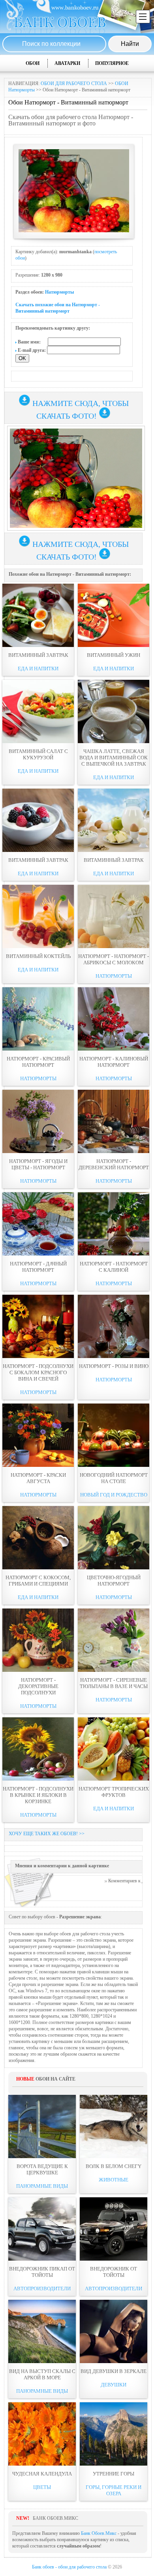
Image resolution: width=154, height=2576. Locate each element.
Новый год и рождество (114, 1495)
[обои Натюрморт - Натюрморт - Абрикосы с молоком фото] (114, 916)
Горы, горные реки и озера (114, 2490)
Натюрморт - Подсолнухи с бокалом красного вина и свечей (38, 1372)
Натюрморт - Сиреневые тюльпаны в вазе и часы (114, 1683)
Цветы (42, 2487)
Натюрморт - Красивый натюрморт (38, 1062)
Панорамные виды (42, 2186)
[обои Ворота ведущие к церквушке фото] (42, 2126)
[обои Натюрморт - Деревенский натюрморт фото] (114, 1121)
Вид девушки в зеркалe (114, 2371)
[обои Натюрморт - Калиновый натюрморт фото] (114, 1019)
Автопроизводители (42, 2289)
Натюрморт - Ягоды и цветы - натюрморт (38, 1164)
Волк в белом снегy (114, 2166)
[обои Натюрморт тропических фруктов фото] (114, 1749)
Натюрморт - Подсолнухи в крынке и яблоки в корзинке (38, 1795)
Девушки (114, 2385)
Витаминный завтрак (38, 655)
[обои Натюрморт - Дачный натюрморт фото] (38, 1224)
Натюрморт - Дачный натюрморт (38, 1267)
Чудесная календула (42, 2474)
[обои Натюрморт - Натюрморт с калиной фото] (114, 1224)
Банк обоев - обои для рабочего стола (69, 2567)
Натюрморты (59, 292)
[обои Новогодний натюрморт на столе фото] (114, 1435)
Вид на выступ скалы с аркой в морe (42, 2374)
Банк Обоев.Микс (99, 2533)
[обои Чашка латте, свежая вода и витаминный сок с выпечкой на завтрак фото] (114, 711)
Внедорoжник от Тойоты (114, 2272)
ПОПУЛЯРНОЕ (112, 63)
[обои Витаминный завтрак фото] (38, 615)
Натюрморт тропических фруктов (114, 1792)
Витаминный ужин (114, 655)
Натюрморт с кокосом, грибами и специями (38, 1581)
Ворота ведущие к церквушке (42, 2169)
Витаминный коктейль (38, 956)
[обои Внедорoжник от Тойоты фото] (114, 2229)
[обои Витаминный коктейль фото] (38, 916)
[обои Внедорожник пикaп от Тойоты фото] (42, 2229)
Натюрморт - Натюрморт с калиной (114, 1267)
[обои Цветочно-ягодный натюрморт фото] (114, 1538)
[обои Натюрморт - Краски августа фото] (38, 1435)
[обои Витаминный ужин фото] (114, 615)
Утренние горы (114, 2474)
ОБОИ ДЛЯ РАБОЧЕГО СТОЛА (74, 83)
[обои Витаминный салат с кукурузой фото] (38, 711)
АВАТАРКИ (67, 63)
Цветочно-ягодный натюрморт (114, 1581)
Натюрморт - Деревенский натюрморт (114, 1164)
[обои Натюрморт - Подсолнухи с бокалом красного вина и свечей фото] (38, 1326)
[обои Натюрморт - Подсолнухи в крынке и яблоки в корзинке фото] (38, 1749)
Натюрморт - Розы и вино (114, 1366)
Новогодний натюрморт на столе (114, 1478)
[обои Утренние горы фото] (114, 2434)
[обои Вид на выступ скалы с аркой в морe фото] (42, 2331)
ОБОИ (33, 63)
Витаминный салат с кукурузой (38, 754)
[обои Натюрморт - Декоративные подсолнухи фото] (38, 1640)
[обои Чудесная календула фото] (42, 2434)
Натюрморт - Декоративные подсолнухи (38, 1686)
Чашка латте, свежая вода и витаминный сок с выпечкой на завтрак (114, 758)
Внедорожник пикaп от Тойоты (42, 2272)
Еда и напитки (38, 669)
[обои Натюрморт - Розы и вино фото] (114, 1326)
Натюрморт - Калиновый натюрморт (114, 1062)
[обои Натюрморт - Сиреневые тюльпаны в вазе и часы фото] (114, 1640)
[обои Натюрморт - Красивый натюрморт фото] (38, 1019)
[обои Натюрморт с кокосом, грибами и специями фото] (38, 1538)
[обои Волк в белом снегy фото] (114, 2126)
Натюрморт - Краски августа (38, 1478)
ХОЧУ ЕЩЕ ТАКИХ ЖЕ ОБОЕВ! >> (47, 1834)
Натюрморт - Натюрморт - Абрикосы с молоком (114, 959)
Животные (114, 2180)
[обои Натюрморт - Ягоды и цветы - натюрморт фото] (38, 1121)
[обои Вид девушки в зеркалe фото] (114, 2331)
